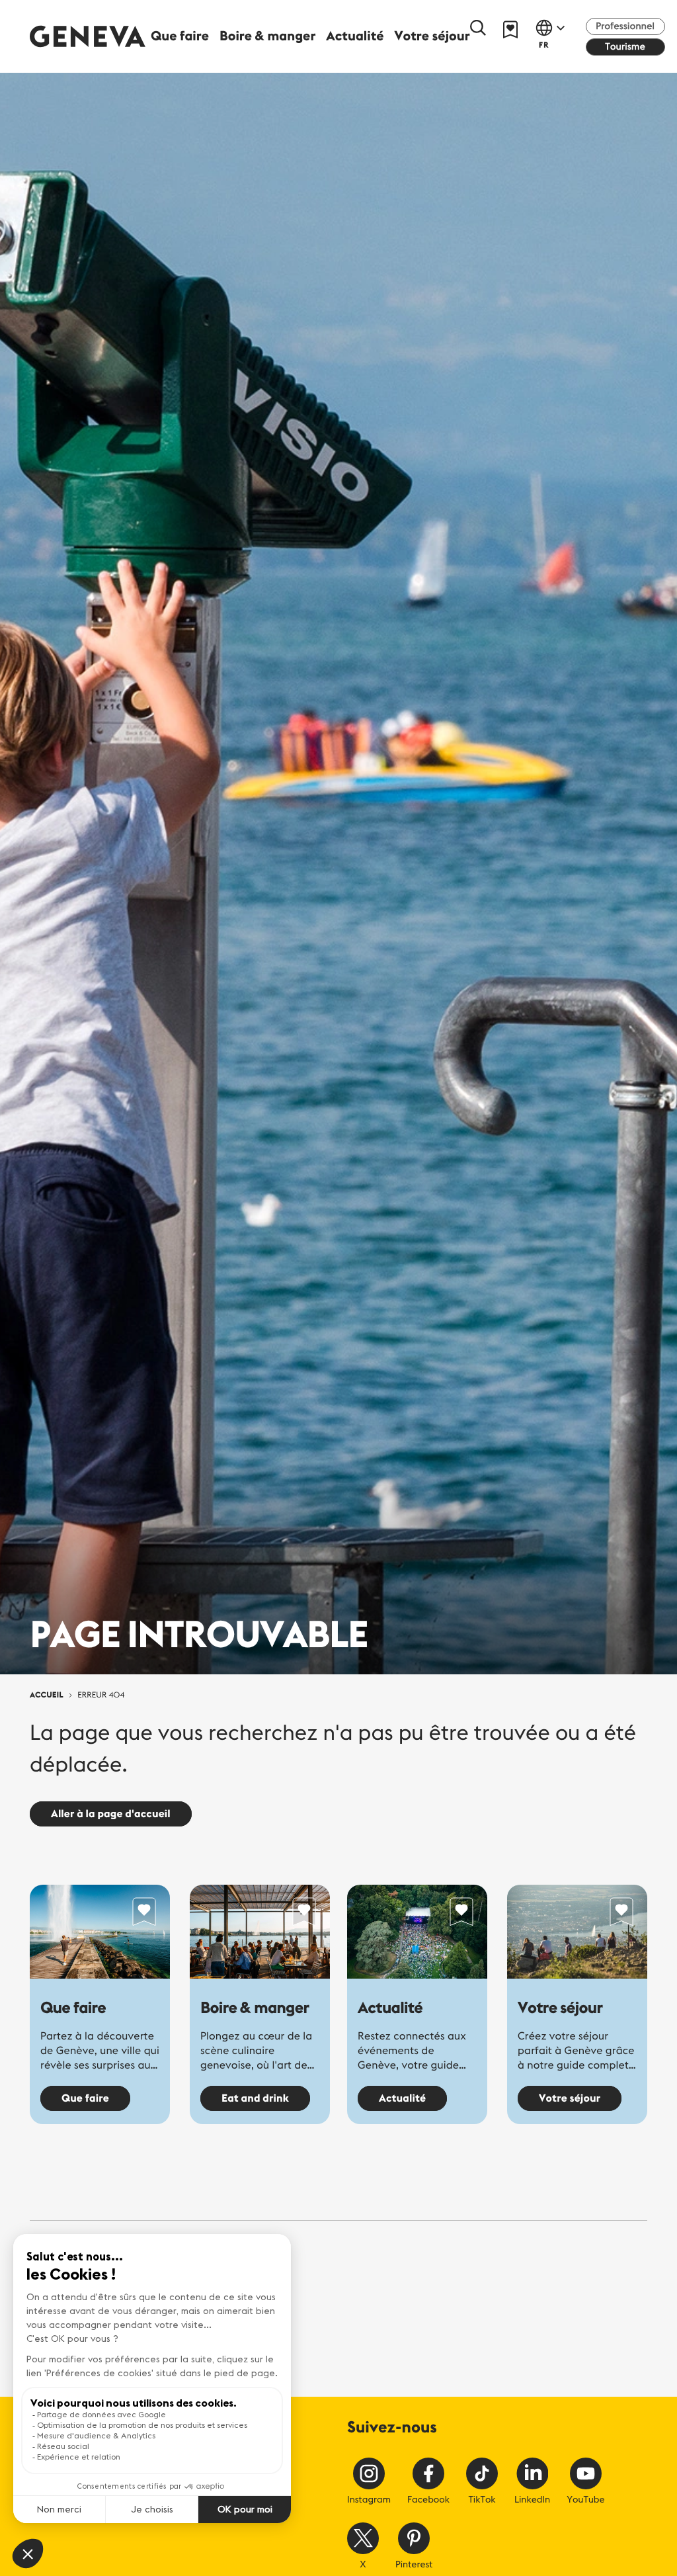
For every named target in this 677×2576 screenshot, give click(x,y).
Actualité (390, 2008)
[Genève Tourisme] (88, 36)
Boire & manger (255, 2008)
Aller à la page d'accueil (111, 1814)
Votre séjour (560, 2008)
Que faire (73, 2008)
